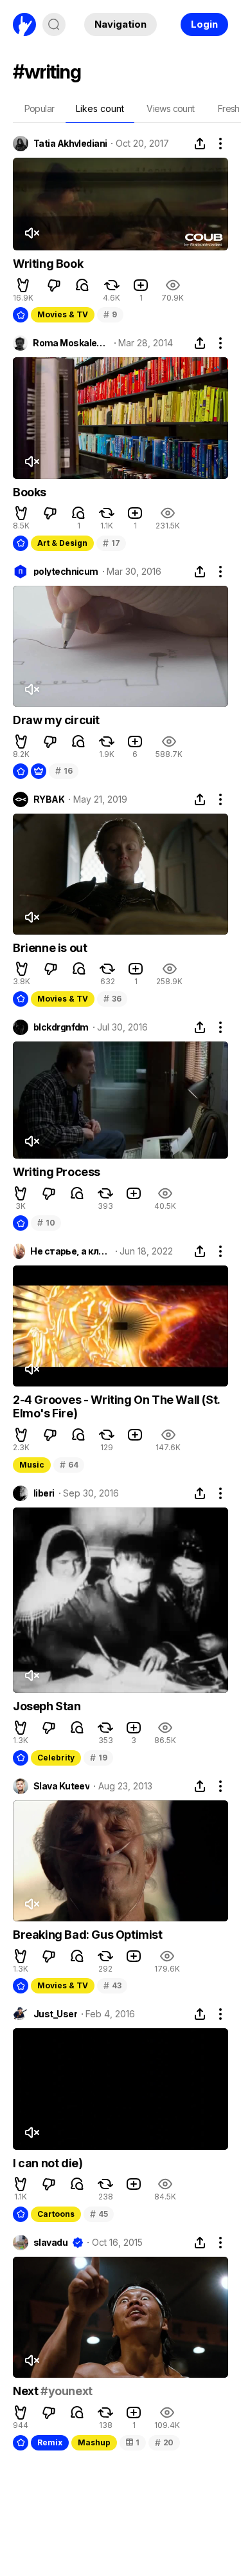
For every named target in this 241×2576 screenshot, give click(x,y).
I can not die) (48, 2163)
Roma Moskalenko (71, 343)
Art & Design (62, 543)
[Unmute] (31, 233)
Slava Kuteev (61, 1786)
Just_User (55, 2014)
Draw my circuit (56, 720)
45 (99, 2214)
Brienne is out (50, 948)
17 (111, 543)
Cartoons (56, 2214)
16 (64, 771)
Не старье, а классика (70, 1251)
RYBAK (49, 799)
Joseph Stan (47, 1706)
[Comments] (82, 285)
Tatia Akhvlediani (70, 144)
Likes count (100, 108)
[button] (23, 285)
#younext (67, 2391)
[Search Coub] (54, 24)
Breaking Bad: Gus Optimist (88, 1935)
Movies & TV (63, 314)
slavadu (50, 2243)
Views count (170, 108)
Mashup (94, 2442)
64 (69, 1465)
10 (46, 1223)
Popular (40, 108)
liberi (44, 1493)
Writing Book (48, 264)
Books (30, 492)
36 (112, 999)
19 (98, 1758)
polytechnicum (66, 572)
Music (32, 1465)
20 (164, 2442)
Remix (50, 2442)
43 (112, 1985)
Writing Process (57, 1172)
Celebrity (56, 1758)
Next (27, 2391)
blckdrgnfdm (61, 1027)
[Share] (200, 144)
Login (204, 24)
